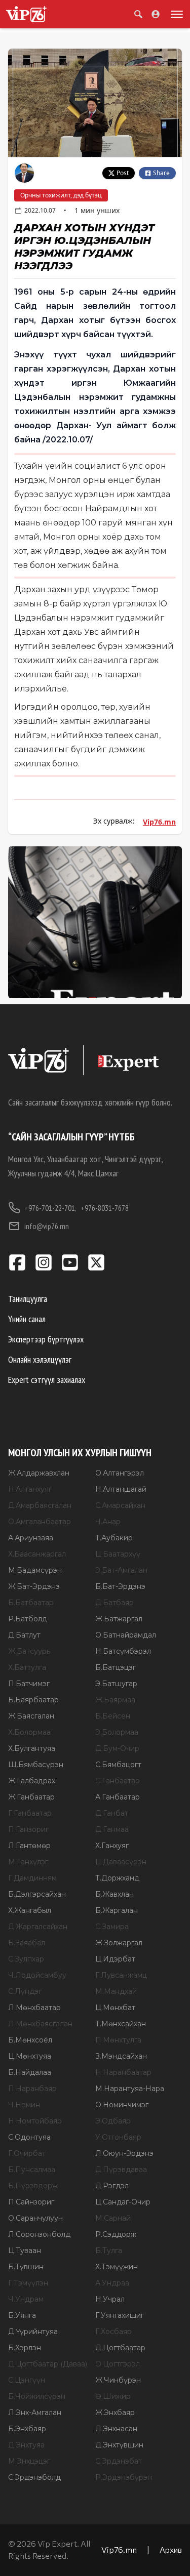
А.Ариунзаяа (31, 1538)
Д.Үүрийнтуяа (33, 2332)
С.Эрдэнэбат (119, 2461)
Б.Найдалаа (30, 2072)
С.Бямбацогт (118, 1765)
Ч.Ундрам (26, 2299)
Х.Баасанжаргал (37, 1554)
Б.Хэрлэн (25, 2348)
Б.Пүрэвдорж (33, 2186)
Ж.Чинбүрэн (118, 2380)
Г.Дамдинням (32, 1878)
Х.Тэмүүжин (117, 2267)
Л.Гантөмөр (29, 1846)
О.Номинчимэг (122, 2105)
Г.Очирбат (27, 2153)
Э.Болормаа (117, 1732)
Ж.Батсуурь (29, 1651)
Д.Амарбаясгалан (40, 1505)
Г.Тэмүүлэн (28, 2283)
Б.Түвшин (26, 2267)
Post (123, 173)
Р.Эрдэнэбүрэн (124, 2477)
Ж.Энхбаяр (115, 2413)
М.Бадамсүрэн (35, 1570)
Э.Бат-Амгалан (121, 1570)
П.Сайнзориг (31, 2202)
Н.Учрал (110, 2299)
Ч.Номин (24, 2105)
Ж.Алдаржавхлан (39, 1473)
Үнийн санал (27, 1319)
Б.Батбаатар (31, 1603)
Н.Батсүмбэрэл (123, 1651)
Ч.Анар (108, 1522)
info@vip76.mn (47, 1226)
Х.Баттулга (27, 1667)
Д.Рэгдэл (112, 2186)
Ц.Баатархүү (118, 1554)
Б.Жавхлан (115, 1894)
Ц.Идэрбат (115, 1959)
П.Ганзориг (28, 1829)
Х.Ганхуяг (112, 1846)
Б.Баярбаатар (33, 1700)
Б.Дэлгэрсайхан (37, 1894)
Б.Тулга (109, 2251)
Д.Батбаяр (115, 1603)
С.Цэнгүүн (27, 2380)
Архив (171, 2549)
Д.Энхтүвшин (119, 2445)
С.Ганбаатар (118, 1781)
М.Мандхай (116, 1991)
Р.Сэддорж (116, 2234)
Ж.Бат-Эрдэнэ (34, 1586)
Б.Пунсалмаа (32, 2170)
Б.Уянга (22, 2315)
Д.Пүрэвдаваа (121, 2170)
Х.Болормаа (29, 1732)
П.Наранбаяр (32, 2089)
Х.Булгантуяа (32, 1748)
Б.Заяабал (27, 1943)
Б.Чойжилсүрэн (37, 2396)
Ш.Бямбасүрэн (36, 1765)
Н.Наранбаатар (123, 2072)
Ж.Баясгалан (31, 1716)
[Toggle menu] (175, 14)
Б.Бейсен (113, 1716)
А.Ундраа (112, 2283)
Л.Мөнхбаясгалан (40, 2024)
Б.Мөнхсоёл (30, 2040)
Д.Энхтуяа (26, 2445)
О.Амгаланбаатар (40, 1522)
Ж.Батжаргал (119, 1619)
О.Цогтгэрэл (118, 2364)
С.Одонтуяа (29, 2137)
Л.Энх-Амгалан (35, 2413)
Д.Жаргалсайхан (38, 1927)
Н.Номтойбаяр (35, 2121)
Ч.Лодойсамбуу (37, 1975)
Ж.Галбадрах (32, 1781)
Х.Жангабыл (30, 1910)
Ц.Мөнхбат (115, 2008)
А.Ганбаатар (118, 1797)
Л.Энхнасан (116, 2429)
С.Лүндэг (25, 1991)
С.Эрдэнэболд (34, 2477)
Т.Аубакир (114, 1538)
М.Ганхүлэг (28, 1862)
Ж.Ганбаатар (31, 1797)
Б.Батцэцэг (116, 1667)
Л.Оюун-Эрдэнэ (124, 2153)
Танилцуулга (28, 1299)
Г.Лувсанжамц (121, 1975)
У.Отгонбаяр (118, 2137)
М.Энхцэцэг (29, 2461)
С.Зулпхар (26, 1959)
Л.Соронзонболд (39, 2234)
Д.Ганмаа (112, 1829)
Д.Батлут (24, 1635)
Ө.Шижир (113, 2396)
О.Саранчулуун (35, 2218)
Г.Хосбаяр (113, 2332)
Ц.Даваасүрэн (121, 1862)
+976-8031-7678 (105, 1208)
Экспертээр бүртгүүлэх (46, 1339)
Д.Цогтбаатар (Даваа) (48, 2364)
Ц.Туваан (25, 2251)
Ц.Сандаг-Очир (123, 2202)
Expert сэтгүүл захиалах (47, 1380)
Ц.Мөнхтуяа (30, 2056)
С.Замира (112, 1927)
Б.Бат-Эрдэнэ (120, 1586)
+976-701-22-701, (50, 1208)
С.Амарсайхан (120, 1505)
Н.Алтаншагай (121, 1489)
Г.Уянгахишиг (120, 2315)
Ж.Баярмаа (115, 1700)
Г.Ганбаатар (30, 1813)
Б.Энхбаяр (27, 2429)
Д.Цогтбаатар (120, 2348)
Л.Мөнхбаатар (34, 2008)
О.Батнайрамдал (126, 1635)
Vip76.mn (159, 822)
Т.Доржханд (117, 1878)
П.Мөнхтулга (118, 2040)
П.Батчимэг (29, 1684)
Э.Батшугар (116, 1684)
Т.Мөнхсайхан (121, 2024)
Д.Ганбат (112, 1813)
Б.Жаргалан (117, 1910)
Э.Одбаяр (113, 2121)
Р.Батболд (28, 1619)
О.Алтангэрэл (120, 1473)
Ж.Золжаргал (119, 1943)
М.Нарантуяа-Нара (130, 2089)
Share (161, 173)
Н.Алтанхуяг (30, 1489)
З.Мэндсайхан (121, 2056)
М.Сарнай (113, 2218)
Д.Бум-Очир (117, 1748)
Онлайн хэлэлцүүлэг (40, 1359)
